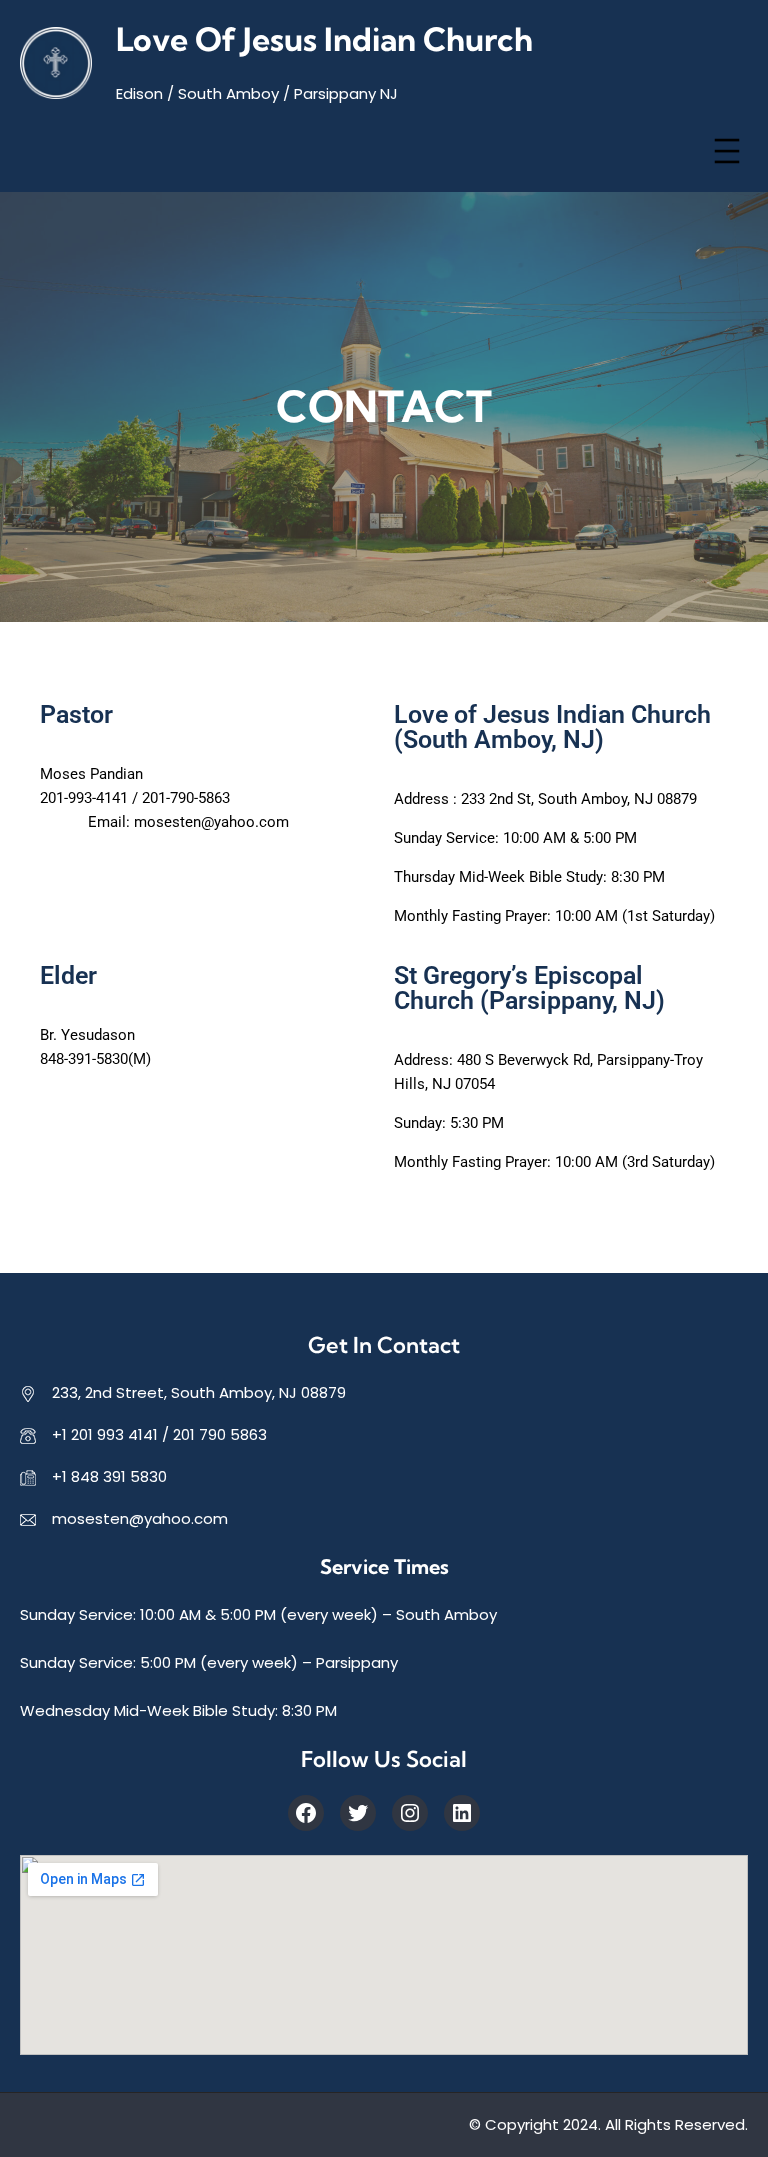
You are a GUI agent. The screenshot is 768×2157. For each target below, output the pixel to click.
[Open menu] (727, 151)
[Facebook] (306, 1813)
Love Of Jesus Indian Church (324, 39)
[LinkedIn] (462, 1813)
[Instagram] (410, 1813)
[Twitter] (358, 1813)
